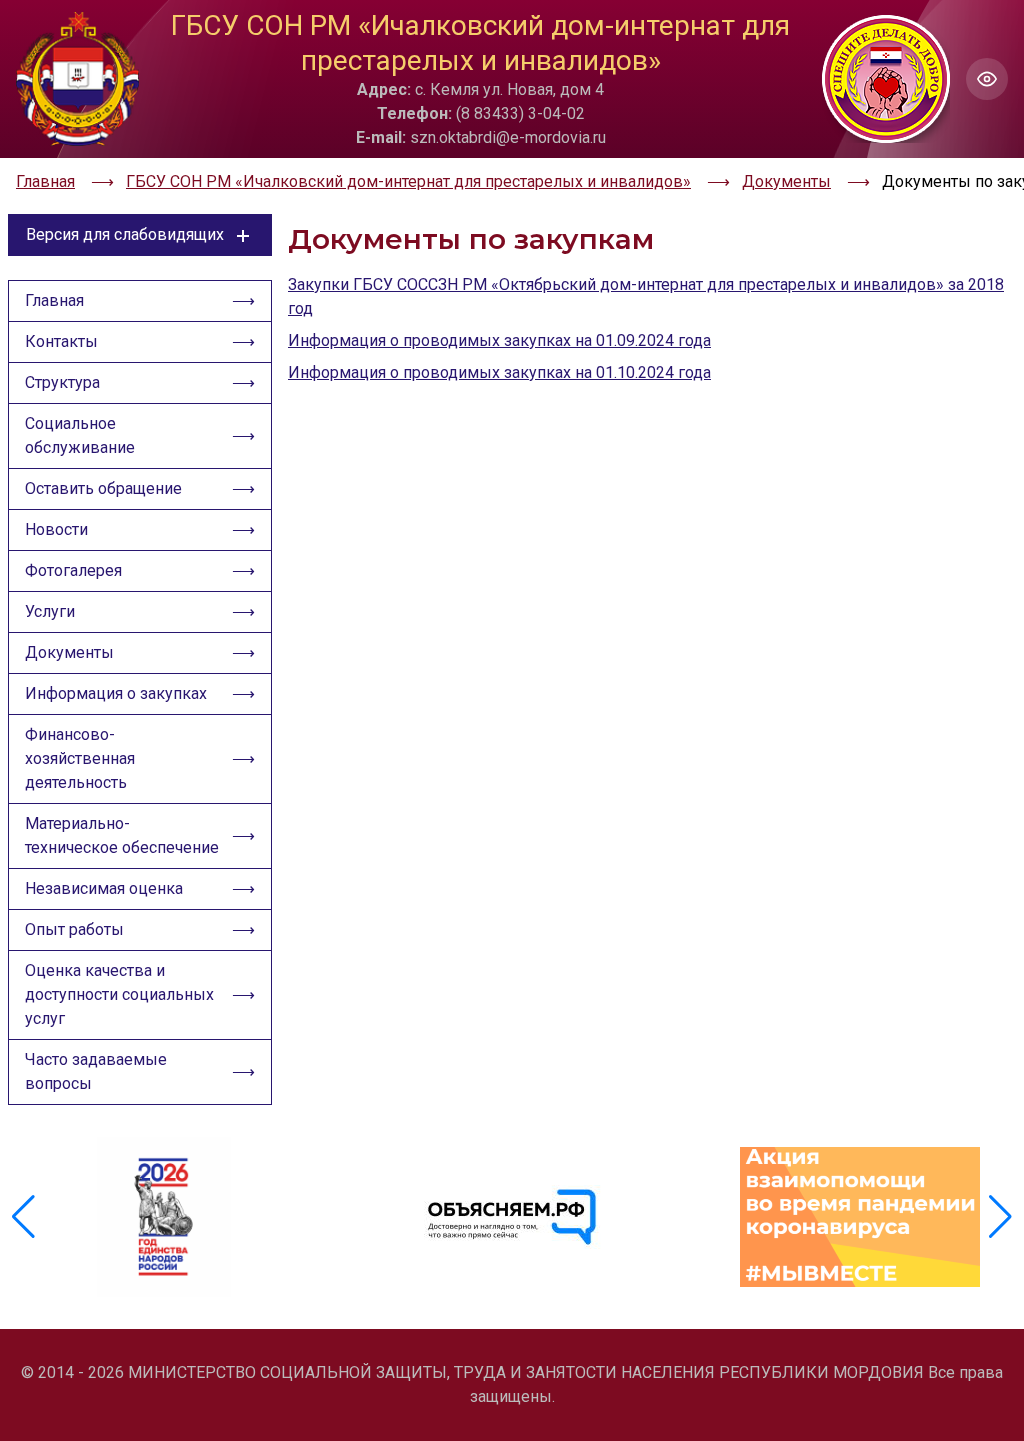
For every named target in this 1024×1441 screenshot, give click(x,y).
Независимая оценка (104, 888)
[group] (164, 1217)
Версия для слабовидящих (125, 234)
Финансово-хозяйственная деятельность (80, 758)
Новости (56, 529)
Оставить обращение (103, 488)
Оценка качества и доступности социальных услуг (119, 994)
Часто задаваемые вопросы (96, 1071)
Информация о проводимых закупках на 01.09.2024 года (499, 340)
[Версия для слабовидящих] (987, 79)
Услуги (50, 611)
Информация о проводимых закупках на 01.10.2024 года (499, 372)
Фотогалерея (73, 570)
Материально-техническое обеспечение (122, 835)
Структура (62, 382)
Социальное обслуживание (80, 435)
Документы (69, 652)
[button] (1000, 1217)
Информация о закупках (116, 693)
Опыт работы (74, 929)
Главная (54, 300)
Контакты (61, 341)
